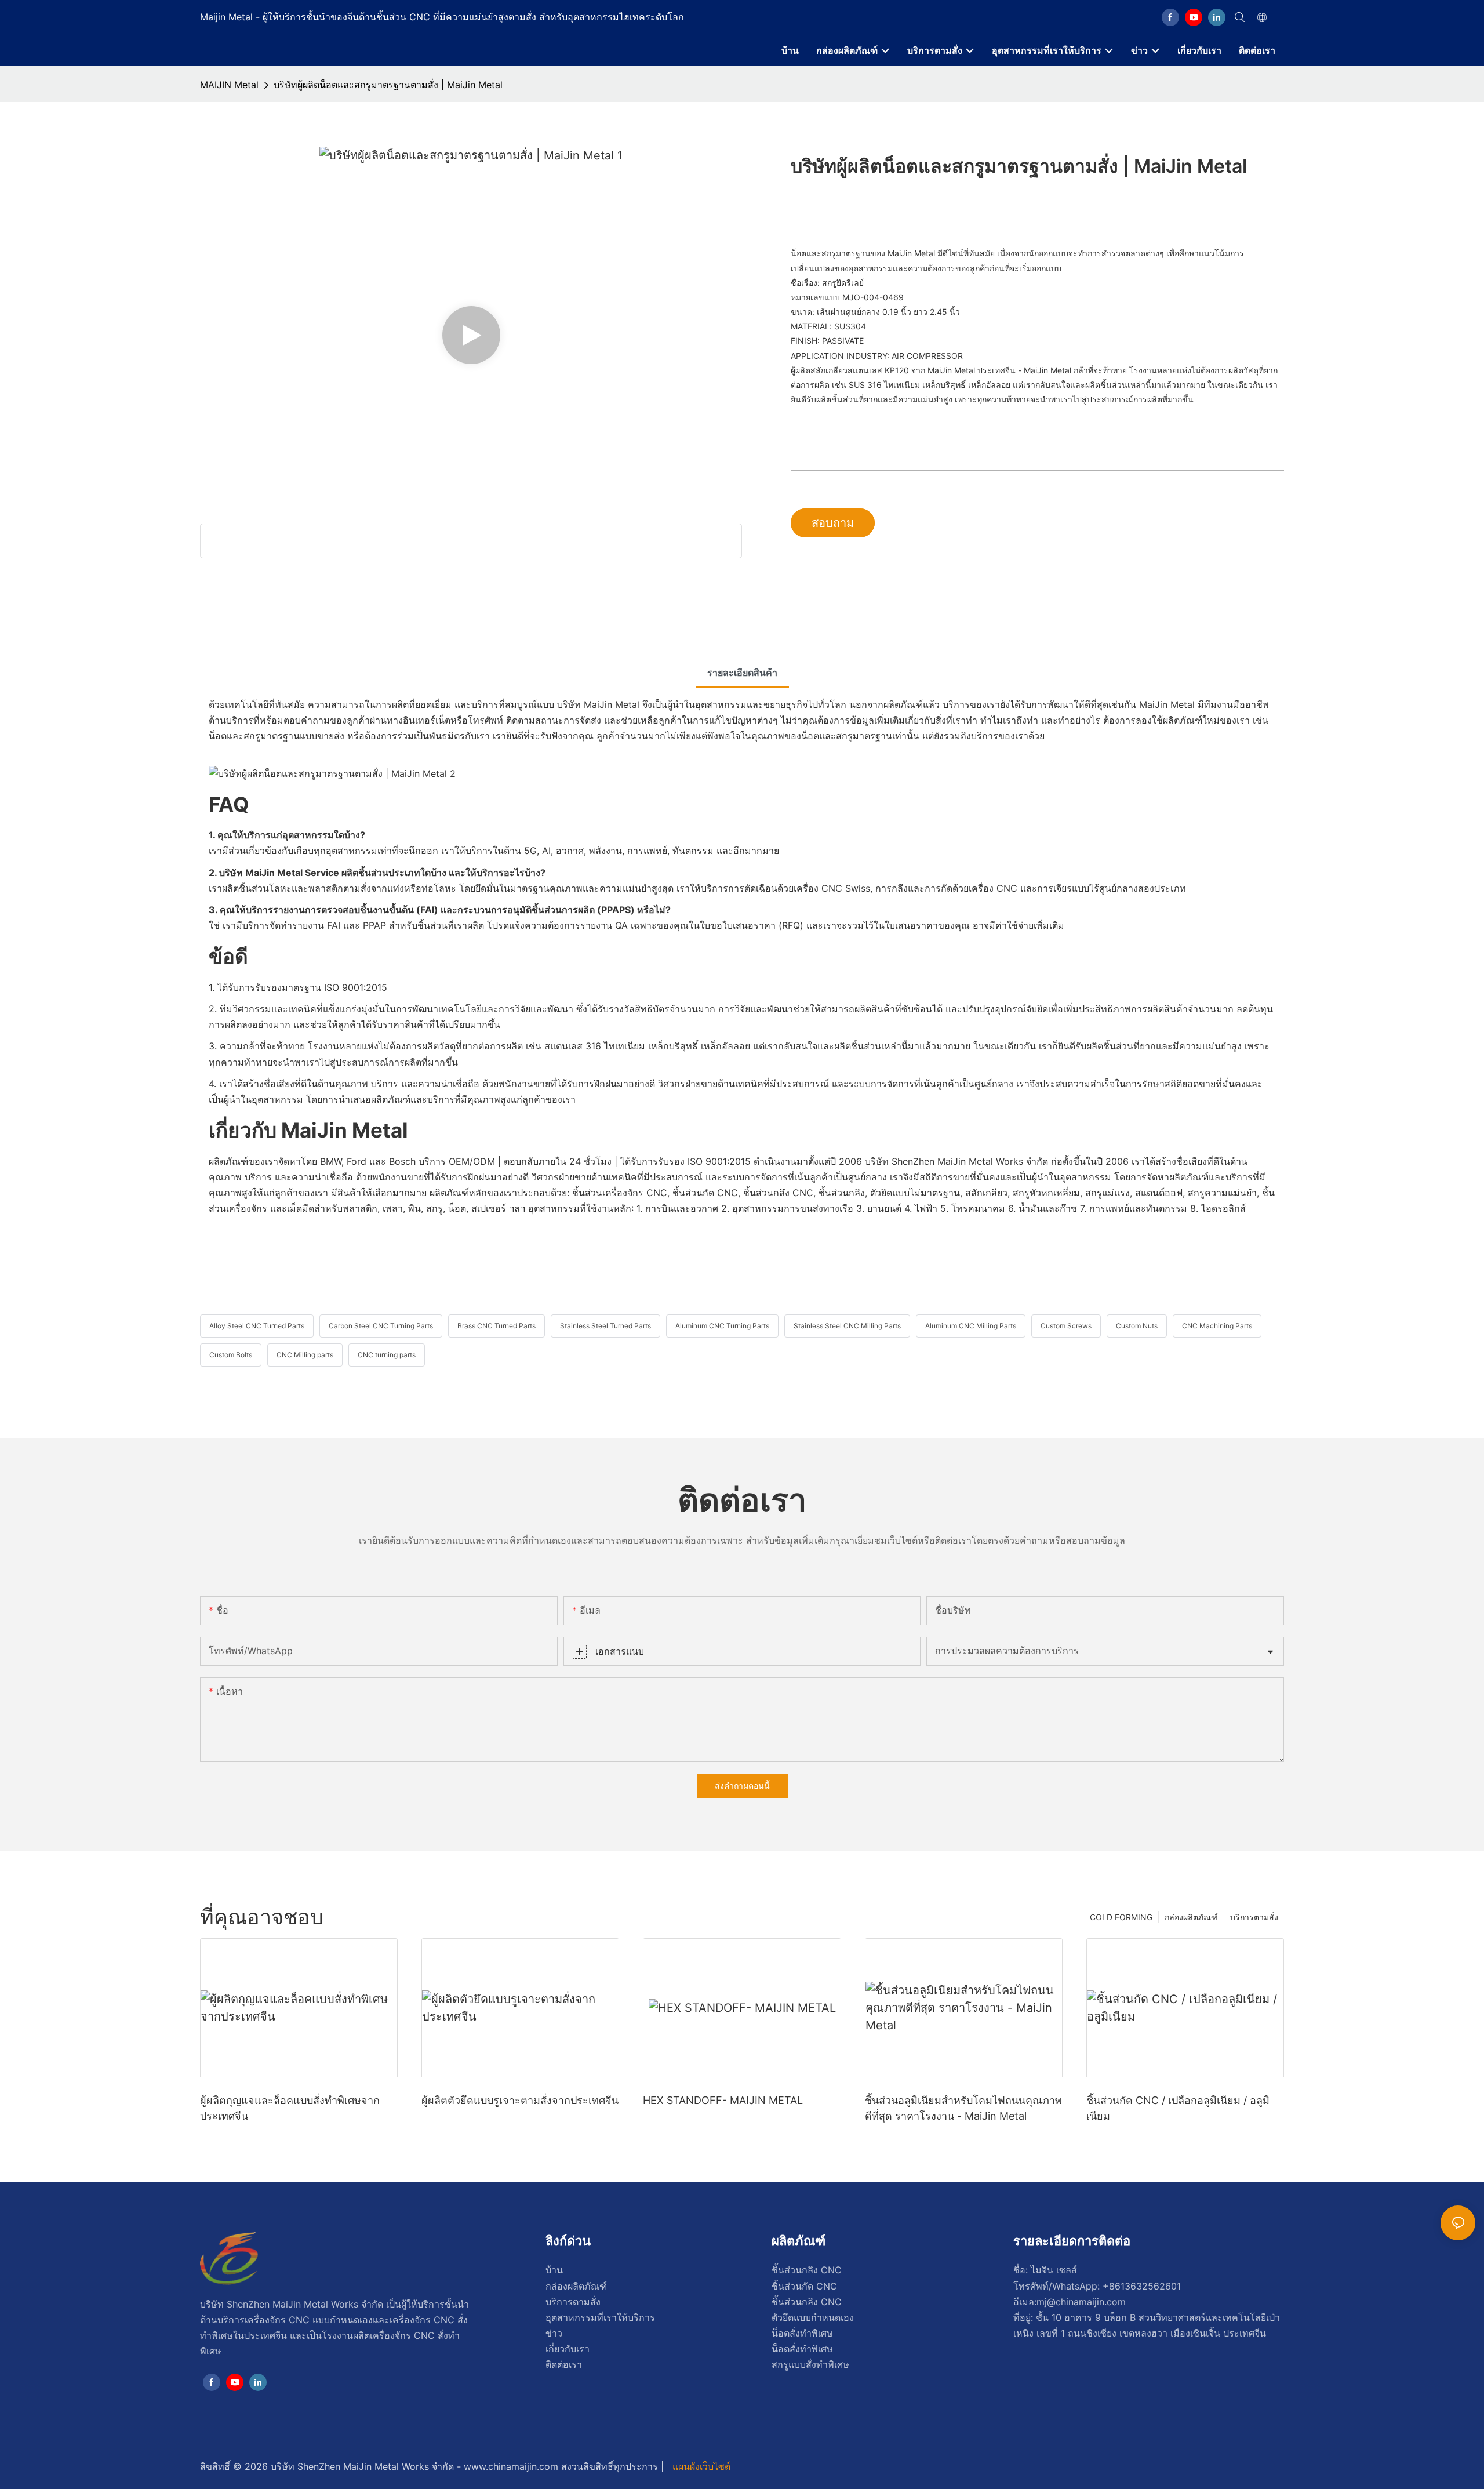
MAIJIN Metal (229, 85)
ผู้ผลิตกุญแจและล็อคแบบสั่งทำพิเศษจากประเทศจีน (290, 2108)
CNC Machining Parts (1217, 1326)
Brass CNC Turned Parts (497, 1326)
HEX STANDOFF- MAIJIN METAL (723, 2100)
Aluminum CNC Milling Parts (971, 1326)
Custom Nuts (1137, 1326)
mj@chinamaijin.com (1081, 2302)
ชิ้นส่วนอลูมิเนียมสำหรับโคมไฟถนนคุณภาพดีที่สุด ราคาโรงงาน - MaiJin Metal (963, 2108)
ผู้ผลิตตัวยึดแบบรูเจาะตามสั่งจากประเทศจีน (520, 2100)
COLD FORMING (1121, 1917)
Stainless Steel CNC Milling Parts (847, 1326)
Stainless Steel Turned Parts (605, 1326)
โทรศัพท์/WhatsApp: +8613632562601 (1097, 2286)
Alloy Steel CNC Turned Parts (257, 1326)
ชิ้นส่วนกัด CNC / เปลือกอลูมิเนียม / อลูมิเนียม (1178, 2108)
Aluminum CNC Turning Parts (722, 1326)
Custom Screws (1066, 1326)
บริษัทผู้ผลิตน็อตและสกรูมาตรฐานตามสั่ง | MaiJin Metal (388, 85)
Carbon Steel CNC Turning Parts (381, 1326)
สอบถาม (833, 523)
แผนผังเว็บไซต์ (700, 2466)
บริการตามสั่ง (1254, 1917)
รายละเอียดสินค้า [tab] (742, 673)
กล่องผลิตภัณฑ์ (1191, 1917)
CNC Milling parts (305, 1355)
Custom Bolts (231, 1355)
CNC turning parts (387, 1355)
